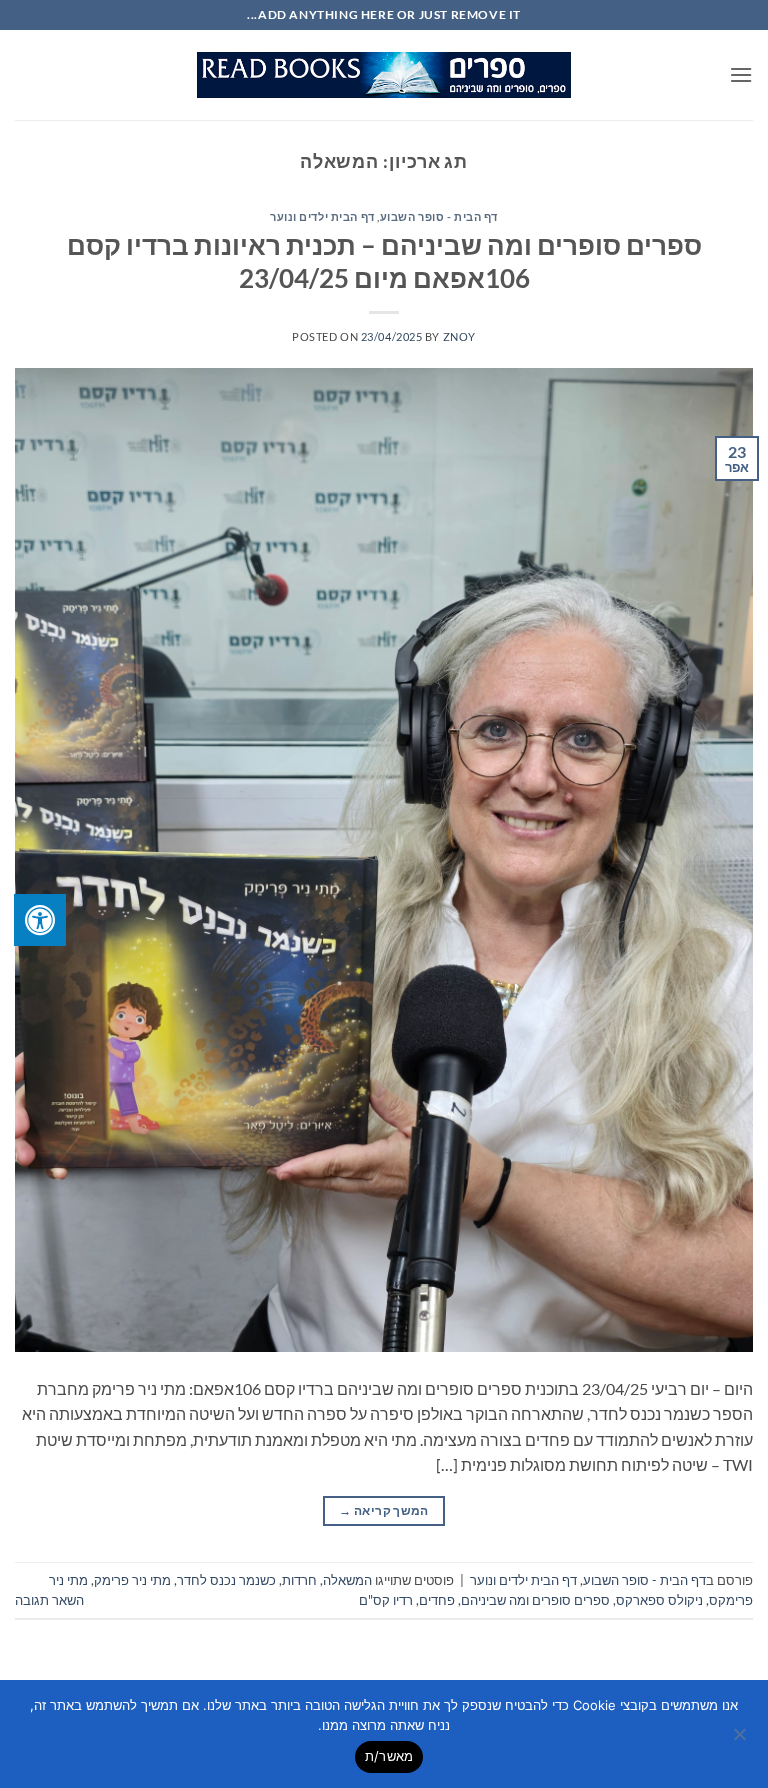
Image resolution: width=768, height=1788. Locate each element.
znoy (459, 336)
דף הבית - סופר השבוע (439, 216)
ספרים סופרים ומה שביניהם (535, 1600)
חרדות (299, 1580)
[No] (741, 1740)
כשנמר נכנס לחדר (226, 1580)
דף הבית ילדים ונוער (322, 216)
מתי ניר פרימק (132, 1580)
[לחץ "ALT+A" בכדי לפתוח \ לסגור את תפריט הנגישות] (40, 920)
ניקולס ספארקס (659, 1600)
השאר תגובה (49, 1600)
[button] (741, 74)
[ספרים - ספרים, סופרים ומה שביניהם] (384, 75)
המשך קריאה (383, 1510)
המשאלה (347, 1580)
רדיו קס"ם (386, 1600)
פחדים (437, 1600)
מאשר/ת (389, 1756)
